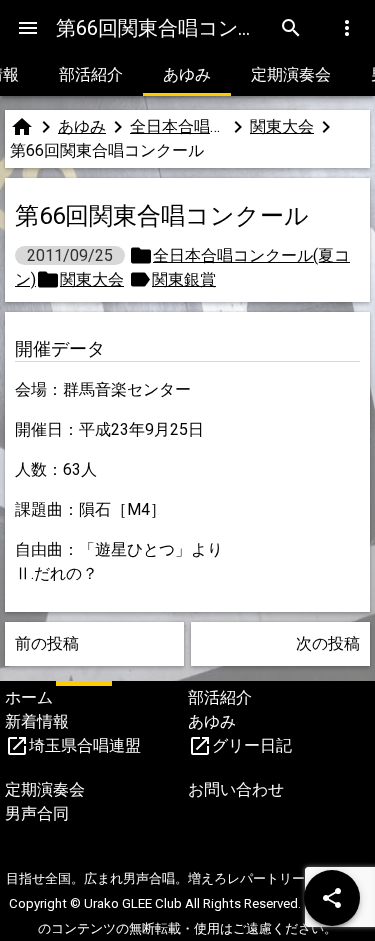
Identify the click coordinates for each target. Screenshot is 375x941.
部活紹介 (91, 74)
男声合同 (37, 813)
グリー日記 (252, 745)
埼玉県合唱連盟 (85, 745)
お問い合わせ (236, 789)
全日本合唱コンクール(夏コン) (178, 126)
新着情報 (37, 721)
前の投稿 (47, 643)
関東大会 (282, 126)
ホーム (29, 697)
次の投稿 (328, 643)
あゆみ (187, 74)
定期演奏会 (291, 74)
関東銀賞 (184, 279)
